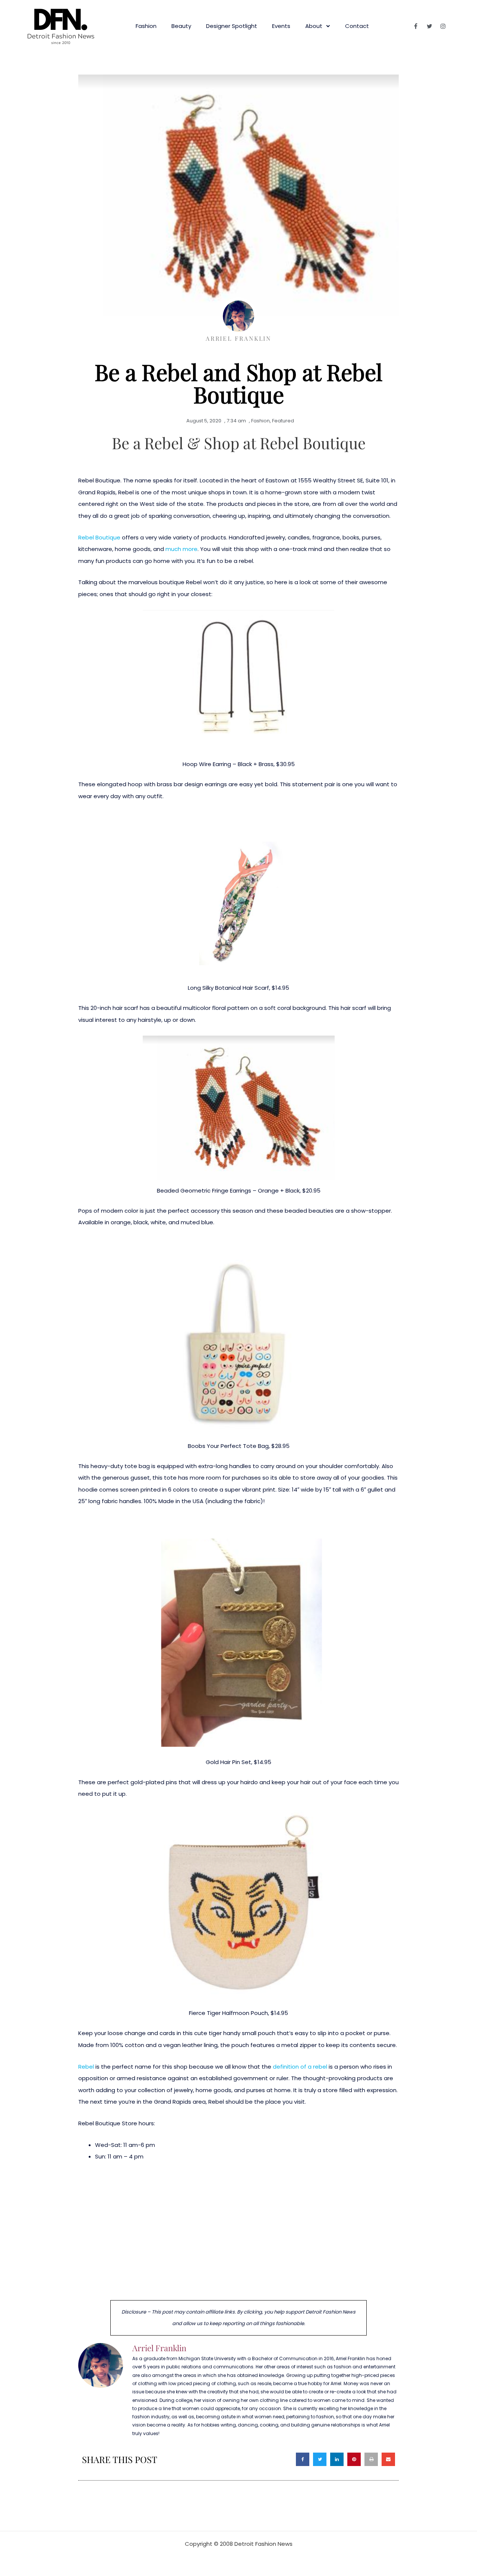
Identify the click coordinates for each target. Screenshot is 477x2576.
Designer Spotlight (232, 26)
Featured (283, 421)
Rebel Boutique (99, 537)
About (314, 26)
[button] (303, 2459)
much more (181, 549)
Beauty (181, 26)
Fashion (146, 26)
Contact (357, 26)
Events (281, 26)
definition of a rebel (300, 2067)
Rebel (86, 2067)
